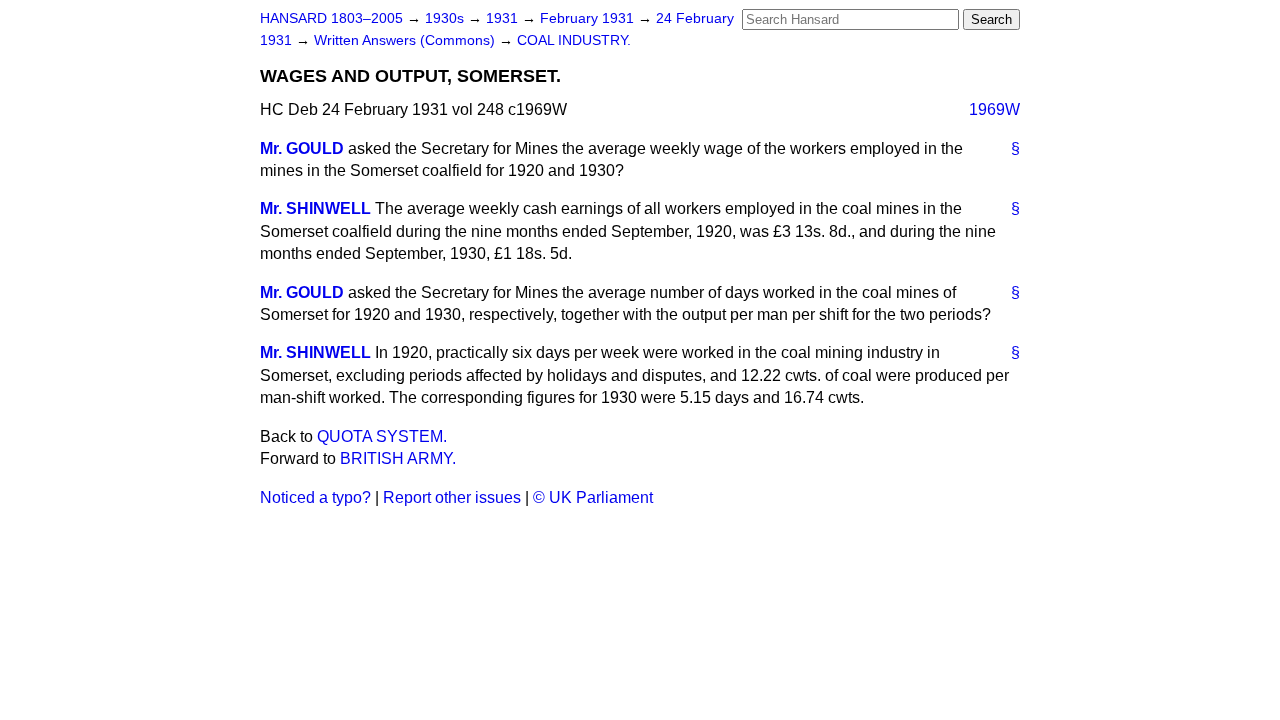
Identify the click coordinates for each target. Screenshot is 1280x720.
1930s (446, 18)
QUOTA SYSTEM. (382, 436)
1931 (504, 18)
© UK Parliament (593, 497)
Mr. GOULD (302, 148)
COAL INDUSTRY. (574, 40)
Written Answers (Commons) (406, 40)
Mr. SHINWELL (315, 208)
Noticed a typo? (315, 497)
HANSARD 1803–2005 (331, 18)
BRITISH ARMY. (398, 458)
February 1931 (589, 18)
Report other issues (452, 497)
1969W (994, 109)
